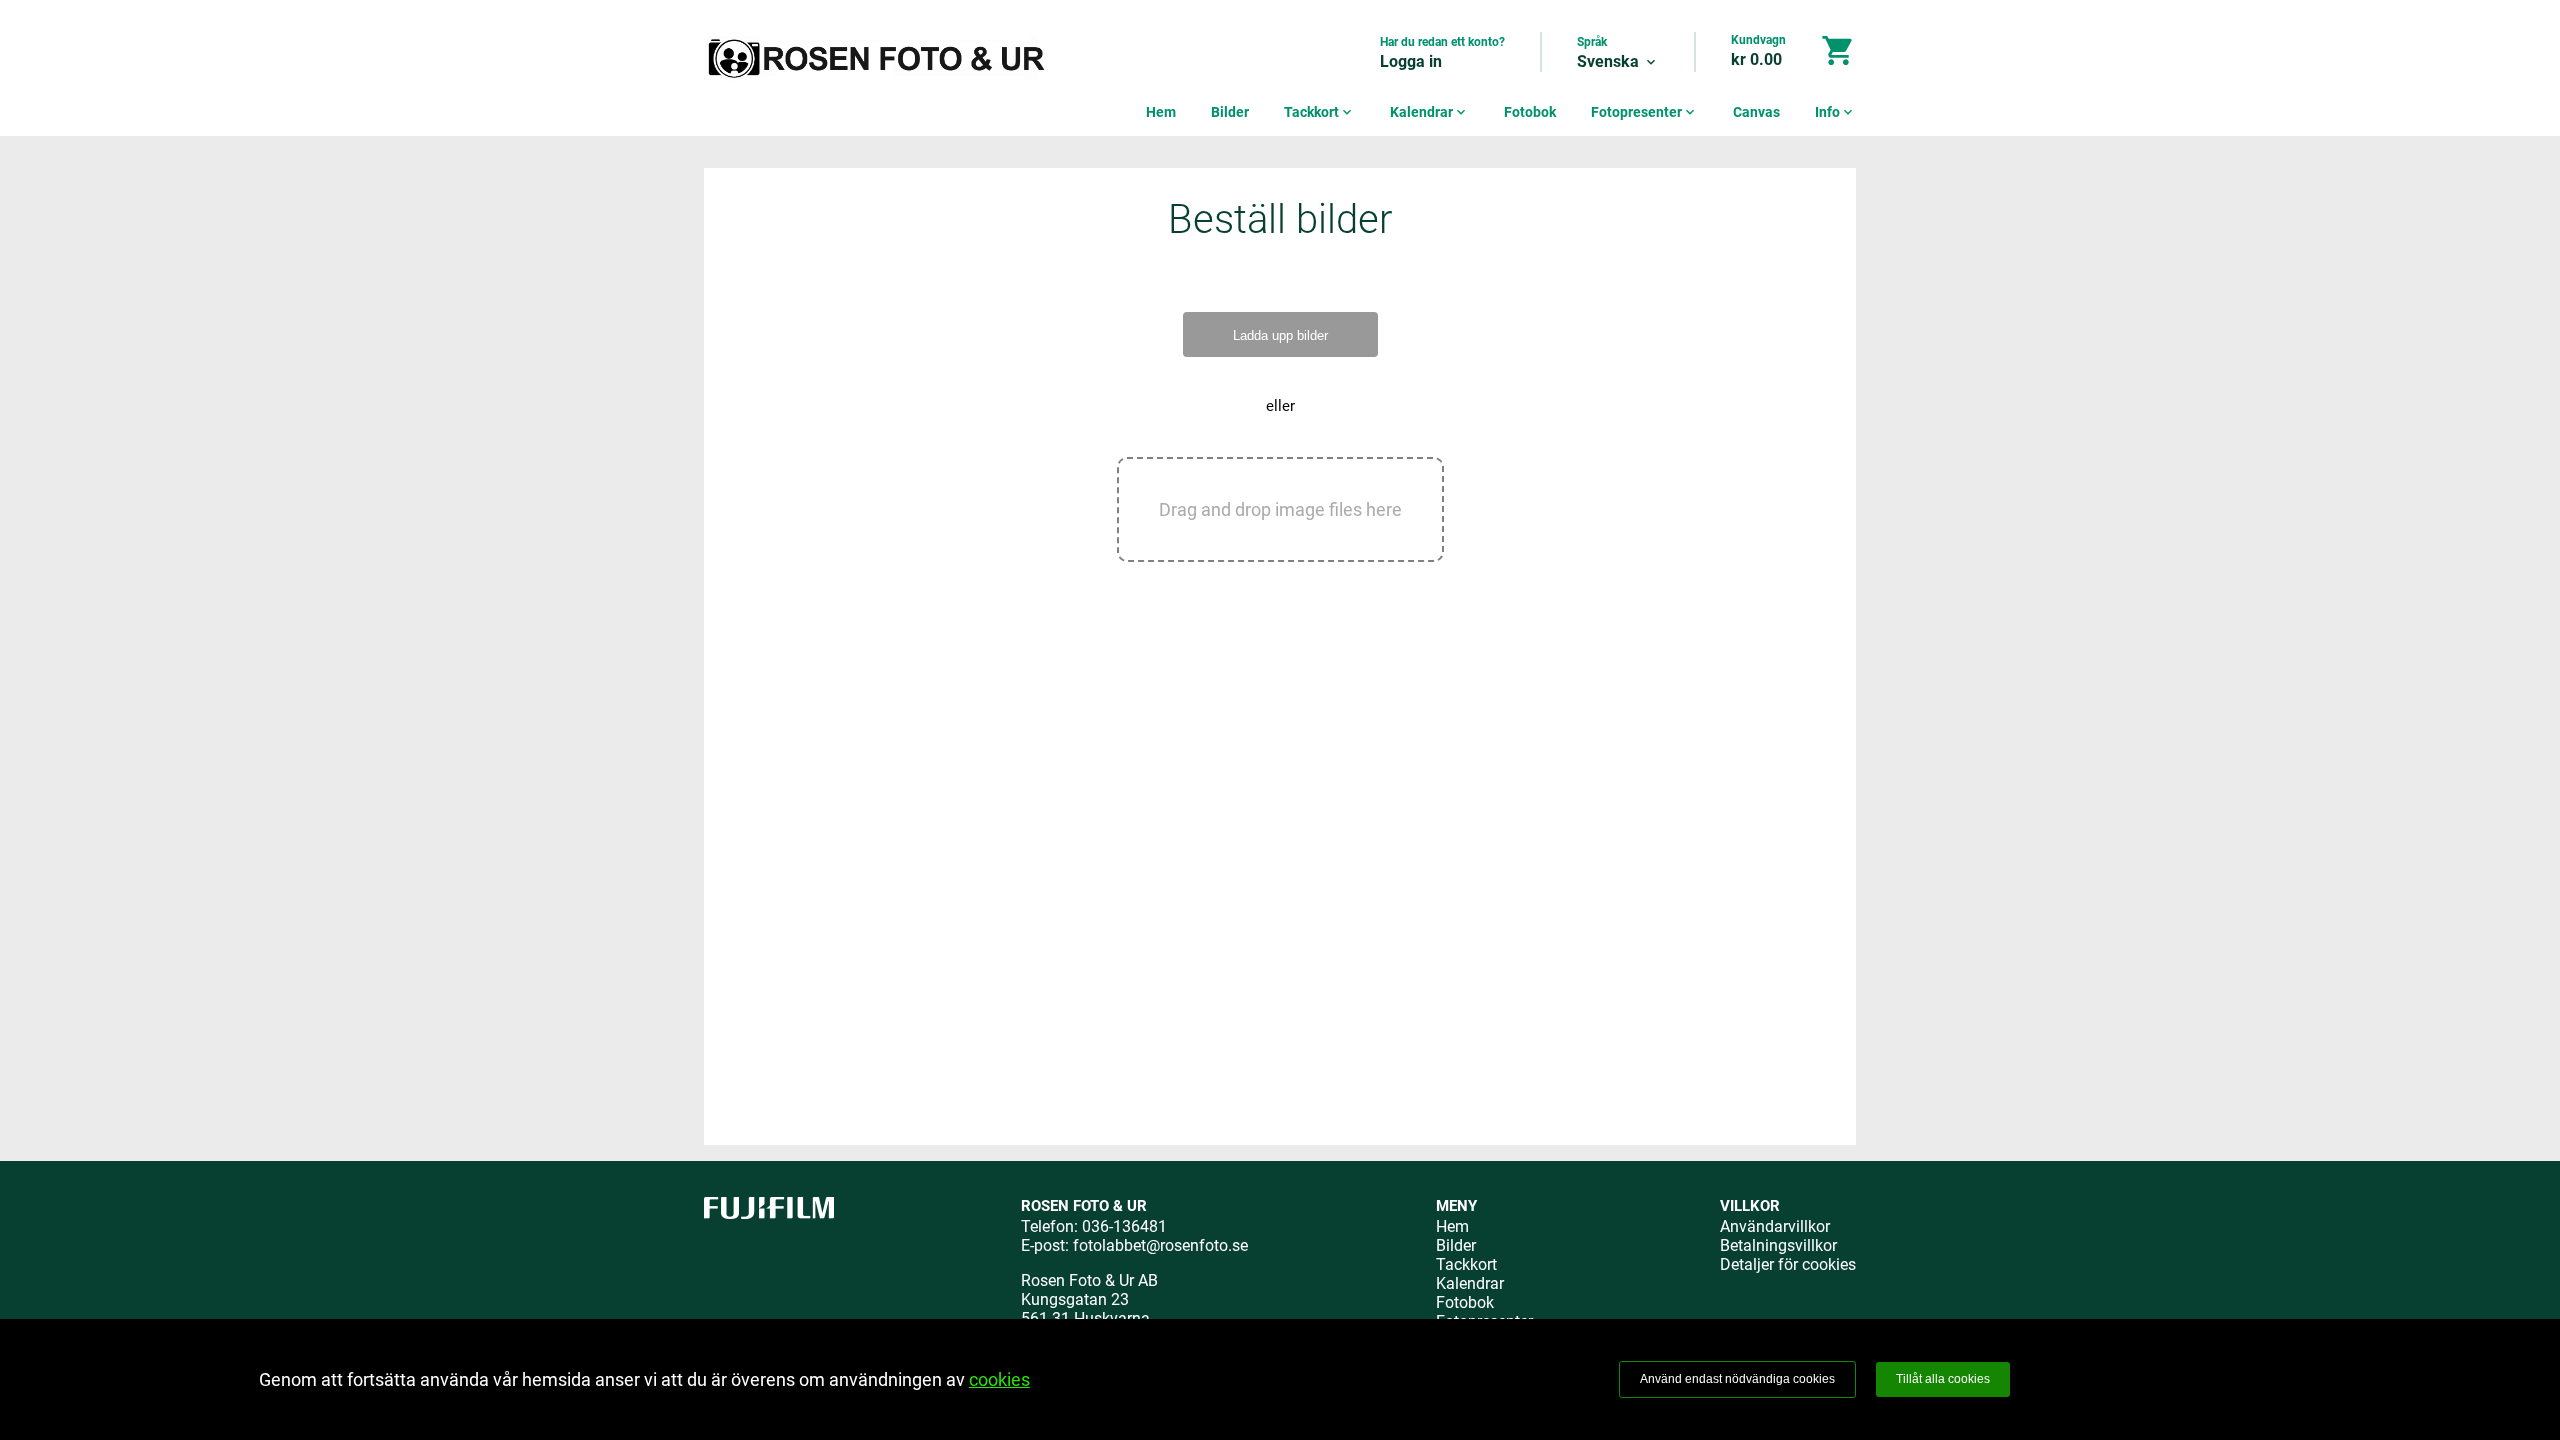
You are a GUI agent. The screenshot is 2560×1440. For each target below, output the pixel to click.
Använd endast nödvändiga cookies (1737, 1379)
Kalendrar (1429, 112)
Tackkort (1319, 112)
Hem (1161, 112)
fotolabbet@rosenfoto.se (1160, 1245)
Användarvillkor (1775, 1226)
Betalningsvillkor (1778, 1245)
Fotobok (1530, 112)
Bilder (1230, 112)
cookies (999, 1379)
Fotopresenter (1644, 112)
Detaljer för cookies (1788, 1264)
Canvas (1756, 112)
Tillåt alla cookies (1943, 1379)
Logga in (1411, 61)
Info (1835, 112)
